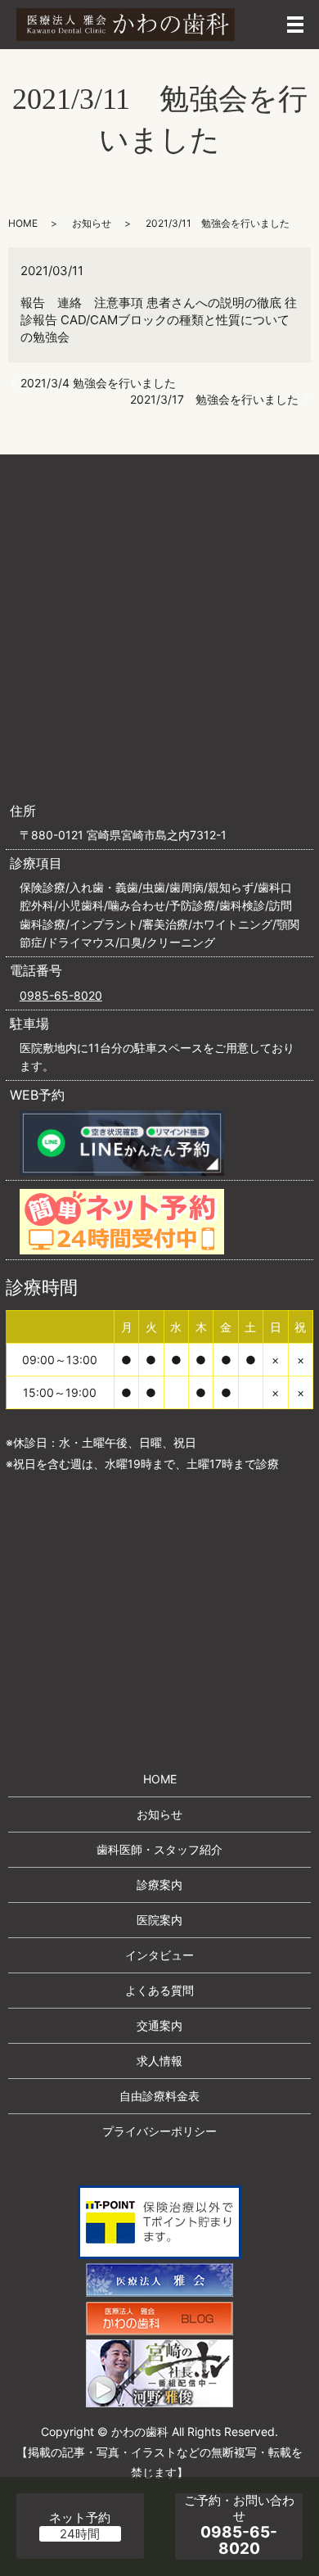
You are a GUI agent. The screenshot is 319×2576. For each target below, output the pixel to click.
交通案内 (159, 2025)
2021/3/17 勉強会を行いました (214, 399)
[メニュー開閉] (295, 25)
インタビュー (159, 1955)
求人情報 (159, 2061)
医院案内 (159, 1920)
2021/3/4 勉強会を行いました (98, 383)
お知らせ (92, 223)
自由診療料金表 (159, 2096)
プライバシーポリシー (159, 2131)
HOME (23, 223)
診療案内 (159, 1885)
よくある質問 (159, 1990)
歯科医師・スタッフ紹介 (159, 1849)
